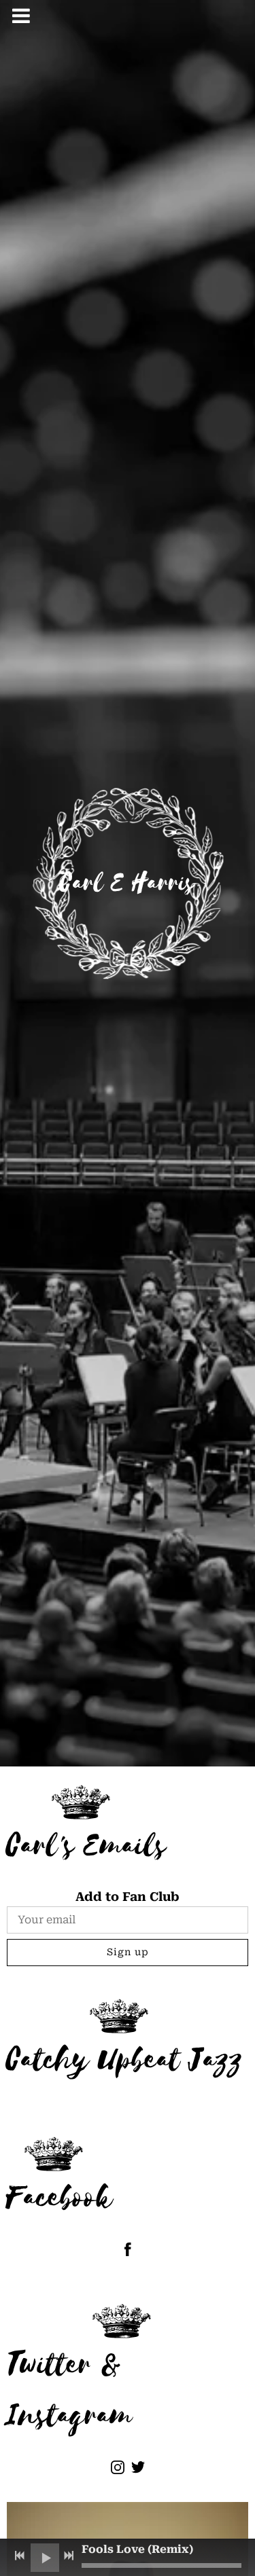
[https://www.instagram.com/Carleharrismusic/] (118, 2470)
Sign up (128, 1952)
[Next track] (69, 2556)
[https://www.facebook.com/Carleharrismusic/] (128, 2252)
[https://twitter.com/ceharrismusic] (138, 2470)
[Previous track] (20, 2556)
